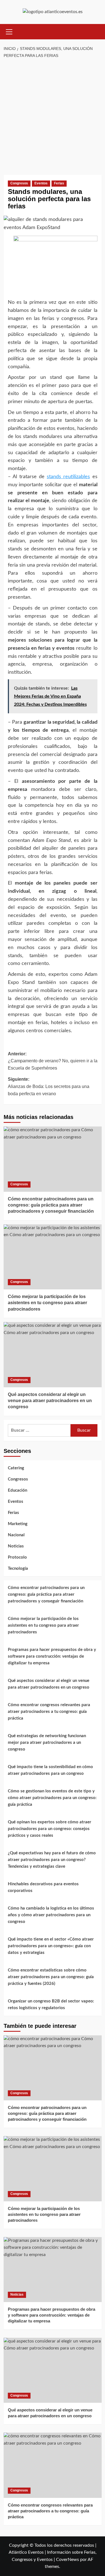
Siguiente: (49, 1086)
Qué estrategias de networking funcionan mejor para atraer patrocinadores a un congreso (47, 1743)
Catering (16, 1468)
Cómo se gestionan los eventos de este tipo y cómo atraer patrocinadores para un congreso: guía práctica (52, 1798)
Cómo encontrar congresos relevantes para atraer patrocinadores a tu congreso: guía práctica (49, 1712)
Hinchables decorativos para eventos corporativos (43, 1887)
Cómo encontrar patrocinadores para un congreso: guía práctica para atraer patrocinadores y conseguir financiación (51, 1205)
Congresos (19, 183)
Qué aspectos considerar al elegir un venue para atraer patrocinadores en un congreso (50, 1401)
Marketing (18, 1524)
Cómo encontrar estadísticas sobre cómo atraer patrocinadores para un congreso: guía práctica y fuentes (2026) (51, 1977)
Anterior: (53, 1061)
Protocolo (17, 1557)
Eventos (41, 183)
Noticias (16, 1546)
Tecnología (18, 1569)
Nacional (16, 1535)
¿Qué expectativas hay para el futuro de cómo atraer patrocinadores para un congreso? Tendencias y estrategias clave (52, 1860)
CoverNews (67, 2560)
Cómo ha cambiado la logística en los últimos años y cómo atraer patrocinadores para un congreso (51, 1915)
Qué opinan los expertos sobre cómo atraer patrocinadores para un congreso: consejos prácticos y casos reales (50, 1829)
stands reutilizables (68, 477)
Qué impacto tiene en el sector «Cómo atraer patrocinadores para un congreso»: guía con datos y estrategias (51, 1946)
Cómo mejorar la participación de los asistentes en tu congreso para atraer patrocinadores (47, 1303)
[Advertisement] (53, 117)
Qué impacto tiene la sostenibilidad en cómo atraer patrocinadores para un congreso (50, 1770)
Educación (17, 1490)
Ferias (59, 183)
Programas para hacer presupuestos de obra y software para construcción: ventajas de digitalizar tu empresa (52, 1656)
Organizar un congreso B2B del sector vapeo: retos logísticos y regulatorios (51, 2005)
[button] (9, 31)
